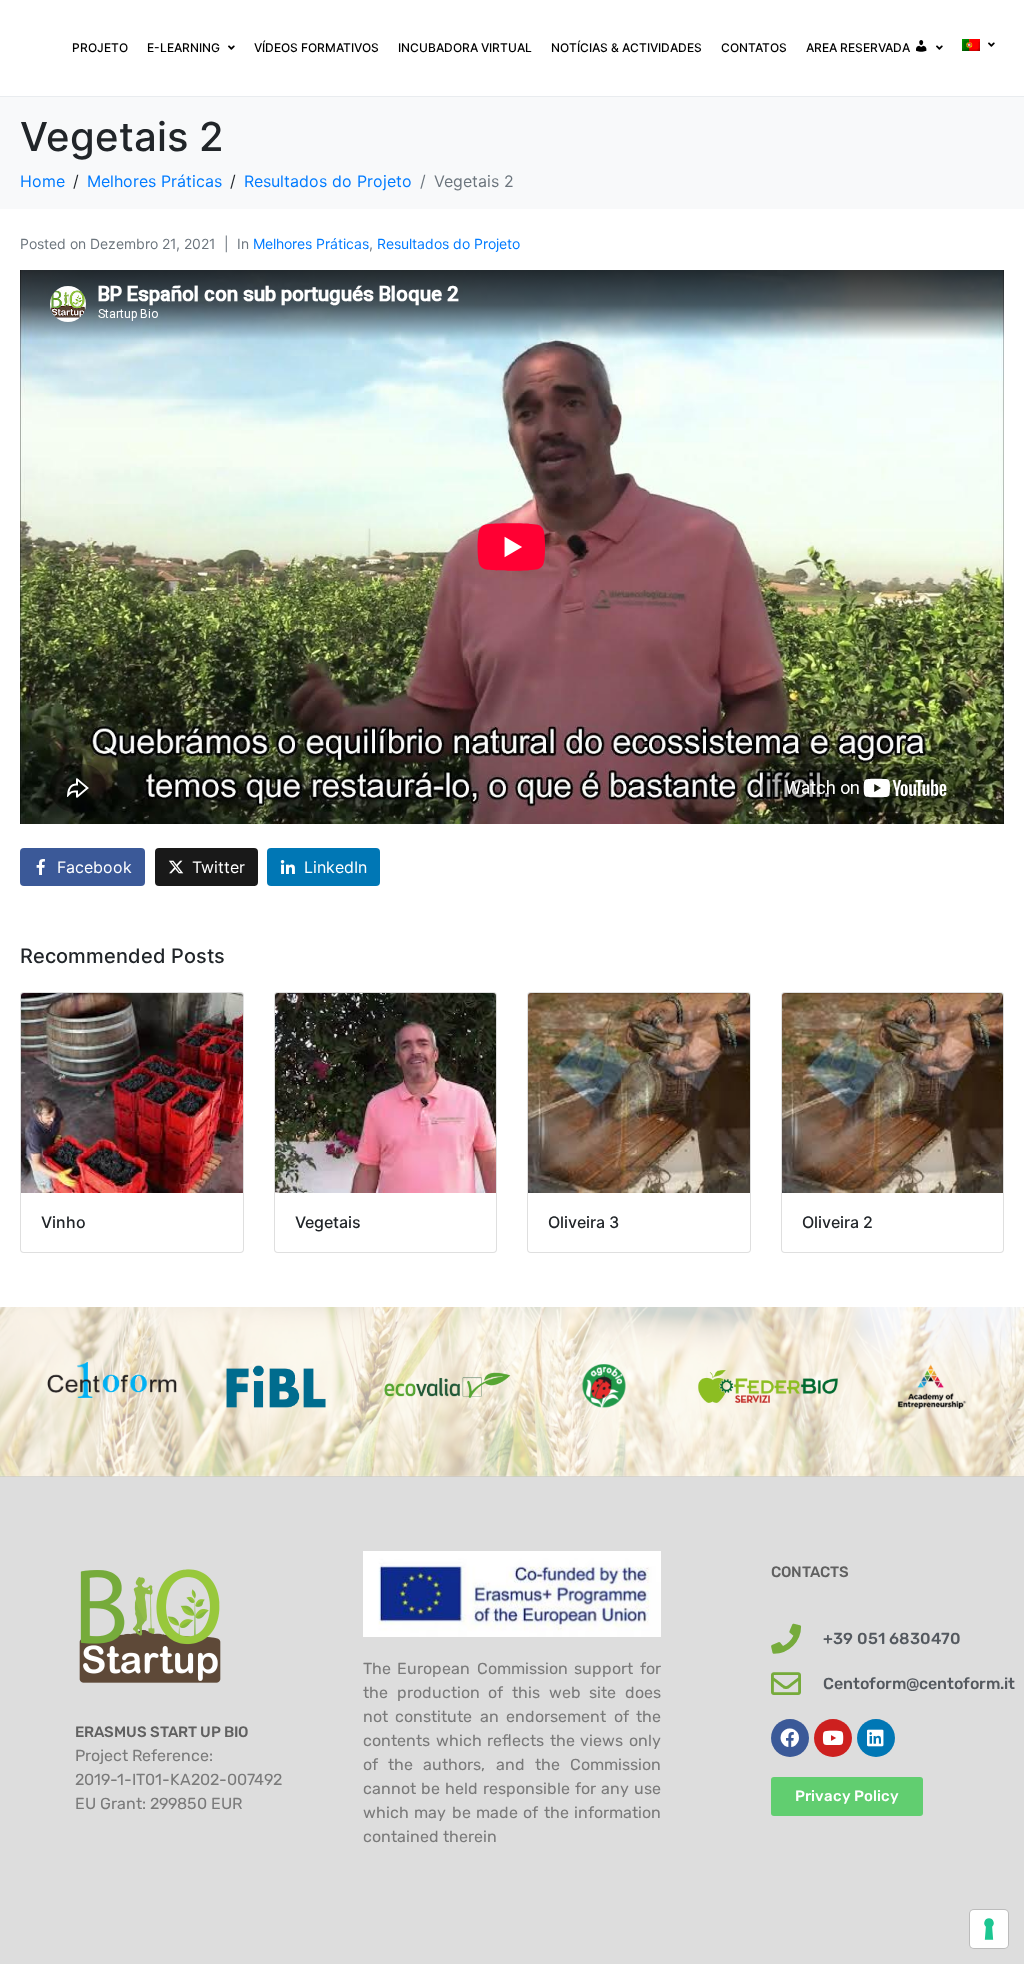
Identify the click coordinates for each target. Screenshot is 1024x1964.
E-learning (183, 47)
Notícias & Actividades (626, 47)
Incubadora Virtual (465, 47)
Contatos (754, 47)
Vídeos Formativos (316, 47)
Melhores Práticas (311, 243)
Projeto (100, 47)
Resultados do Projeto (448, 243)
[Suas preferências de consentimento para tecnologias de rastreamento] (989, 1929)
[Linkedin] (876, 1738)
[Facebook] (790, 1738)
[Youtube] (833, 1738)
